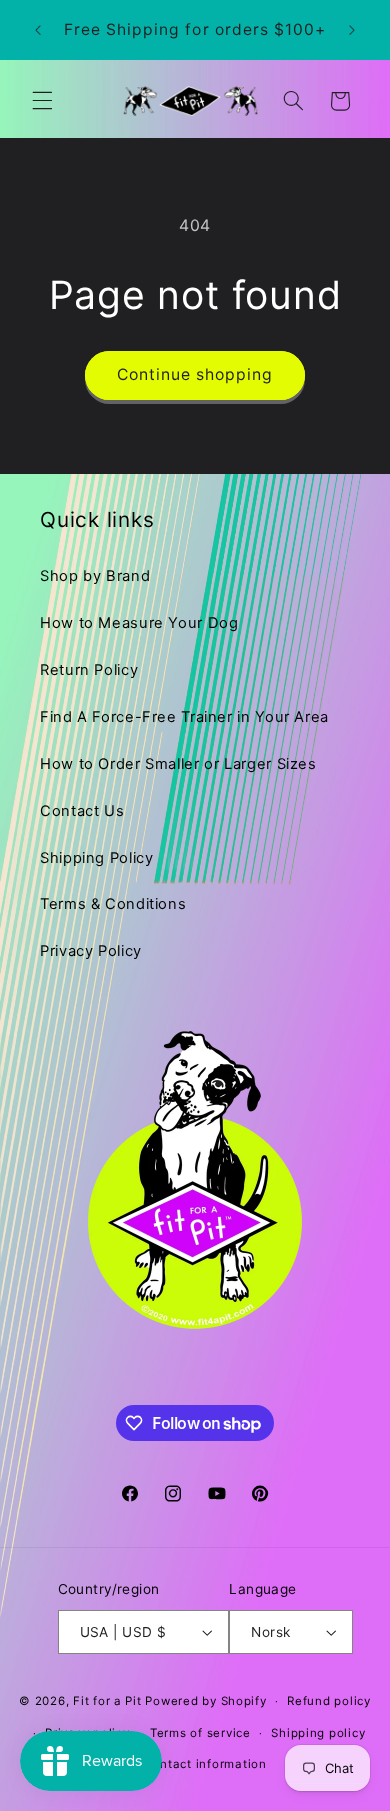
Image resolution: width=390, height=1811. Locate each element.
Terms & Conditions (113, 904)
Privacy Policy (91, 951)
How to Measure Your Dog (139, 623)
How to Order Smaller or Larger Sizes (178, 764)
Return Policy (89, 670)
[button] (42, 101)
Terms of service (200, 1733)
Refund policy (329, 1701)
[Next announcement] (352, 30)
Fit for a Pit (107, 1701)
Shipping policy (318, 1733)
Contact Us (82, 811)
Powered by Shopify (205, 1701)
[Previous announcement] (38, 30)
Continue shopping (195, 374)
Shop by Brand (95, 576)
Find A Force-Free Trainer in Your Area (184, 717)
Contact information (205, 1764)
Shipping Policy (96, 858)
